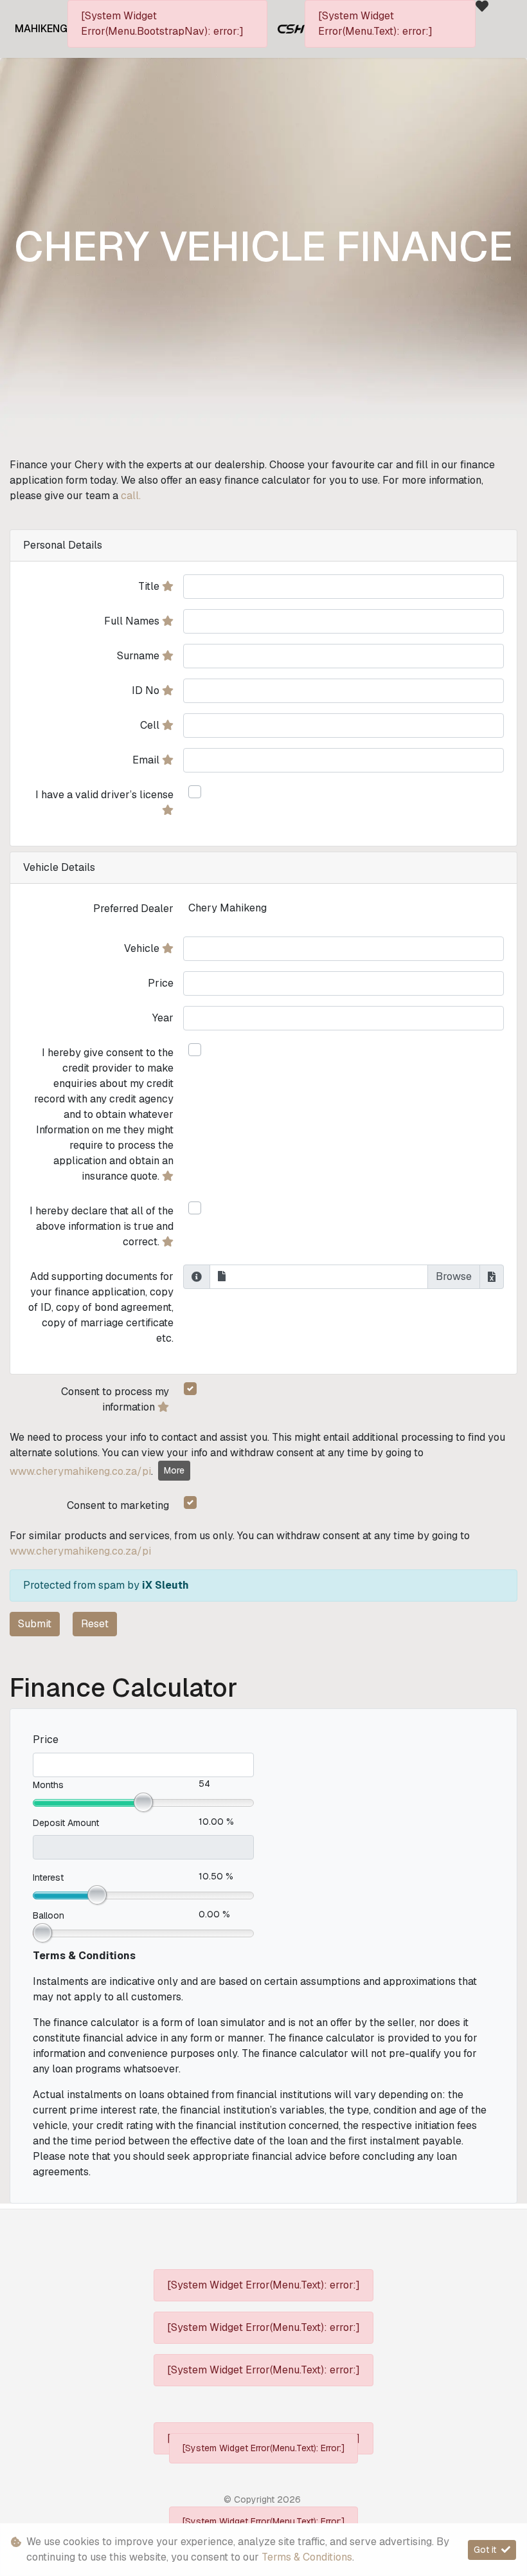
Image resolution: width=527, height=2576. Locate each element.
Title (150, 586)
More (174, 1470)
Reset (95, 1624)
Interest (48, 1877)
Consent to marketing (118, 1505)
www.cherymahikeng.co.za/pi (80, 1471)
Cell (151, 725)
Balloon (49, 1915)
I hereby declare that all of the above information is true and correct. (102, 1226)
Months (48, 1785)
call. (131, 496)
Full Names (133, 621)
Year (163, 1018)
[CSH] (291, 28)
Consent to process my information (115, 1399)
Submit (35, 1624)
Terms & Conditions (307, 2557)
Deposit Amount (66, 1823)
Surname (139, 656)
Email (147, 760)
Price (161, 983)
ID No (147, 690)
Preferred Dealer (133, 909)
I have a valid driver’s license (104, 795)
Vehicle (143, 948)
